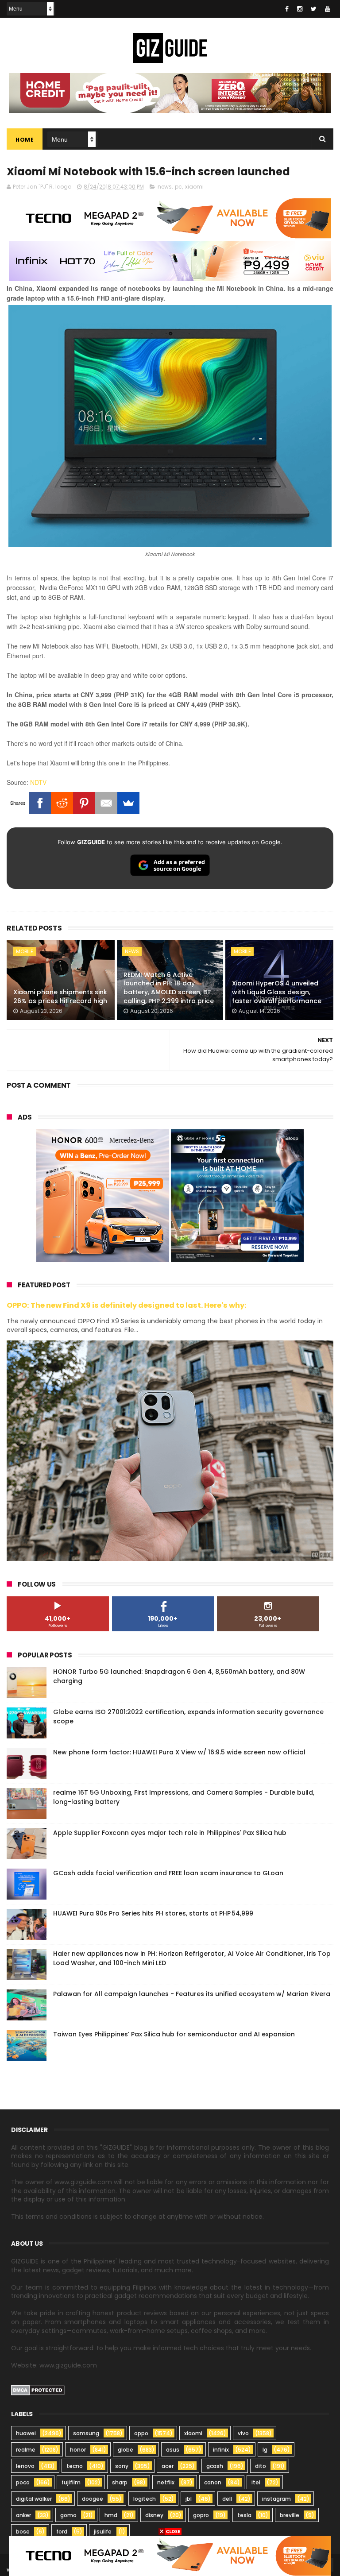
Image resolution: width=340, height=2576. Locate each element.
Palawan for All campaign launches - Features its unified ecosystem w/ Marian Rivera (192, 1994)
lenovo (25, 2466)
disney (154, 2515)
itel (256, 2482)
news (165, 187)
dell (227, 2499)
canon (213, 2482)
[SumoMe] (128, 803)
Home (25, 140)
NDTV (38, 782)
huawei (26, 2433)
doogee (93, 2499)
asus (173, 2450)
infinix (221, 2450)
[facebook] (287, 9)
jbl (189, 2499)
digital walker (34, 2499)
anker (23, 2515)
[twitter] (314, 9)
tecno (75, 2466)
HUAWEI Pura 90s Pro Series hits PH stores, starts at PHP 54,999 (153, 1913)
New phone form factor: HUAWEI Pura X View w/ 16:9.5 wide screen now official (179, 1752)
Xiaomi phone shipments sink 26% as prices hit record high (60, 996)
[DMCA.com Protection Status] (38, 2393)
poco (23, 2482)
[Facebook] (40, 803)
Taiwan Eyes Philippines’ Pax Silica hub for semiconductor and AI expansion (174, 2034)
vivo (243, 2433)
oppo (141, 2433)
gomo (68, 2515)
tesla (244, 2515)
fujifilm (71, 2482)
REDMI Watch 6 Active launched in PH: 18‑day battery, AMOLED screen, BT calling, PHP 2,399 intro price (169, 988)
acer (168, 2466)
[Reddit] (62, 803)
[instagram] (300, 9)
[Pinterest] (84, 803)
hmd (111, 2515)
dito (261, 2466)
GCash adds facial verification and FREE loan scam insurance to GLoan (168, 1873)
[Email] (106, 803)
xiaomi (194, 187)
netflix (166, 2482)
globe (126, 2450)
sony (122, 2466)
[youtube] (328, 9)
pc (178, 187)
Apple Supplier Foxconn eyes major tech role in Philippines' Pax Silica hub (170, 1833)
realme (26, 2450)
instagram (276, 2499)
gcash (215, 2466)
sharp (120, 2482)
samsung (86, 2433)
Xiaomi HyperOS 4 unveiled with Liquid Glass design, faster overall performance (277, 992)
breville (290, 2515)
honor (78, 2450)
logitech (145, 2499)
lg (265, 2450)
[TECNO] (170, 2555)
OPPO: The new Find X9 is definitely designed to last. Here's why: (127, 1305)
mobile (25, 951)
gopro (201, 2515)
